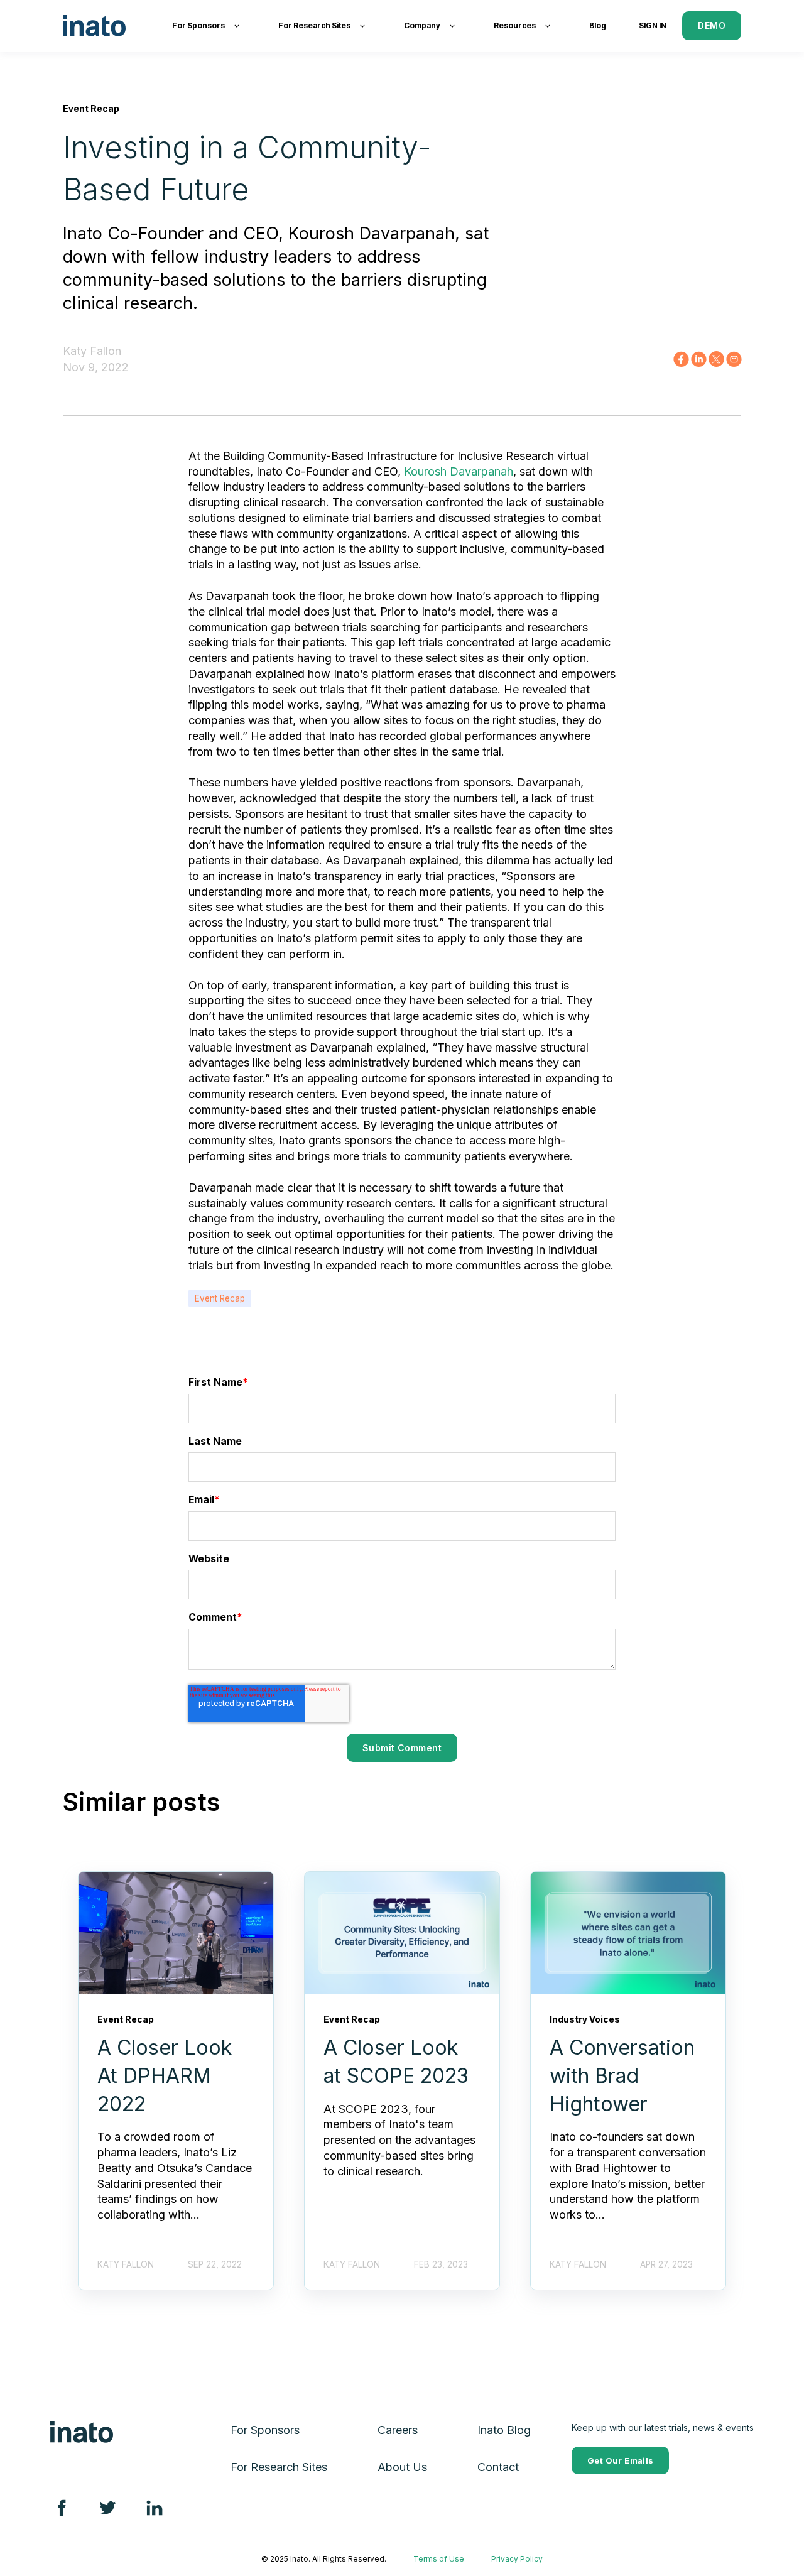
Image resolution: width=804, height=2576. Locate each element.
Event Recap (220, 1298)
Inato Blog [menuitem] (504, 2430)
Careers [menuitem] (398, 2430)
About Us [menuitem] (402, 2467)
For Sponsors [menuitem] (265, 2430)
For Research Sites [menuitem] (279, 2467)
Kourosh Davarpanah (459, 471)
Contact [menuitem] (498, 2467)
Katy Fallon (92, 351)
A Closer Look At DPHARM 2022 (165, 2076)
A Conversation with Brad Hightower (622, 2076)
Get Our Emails (620, 2460)
